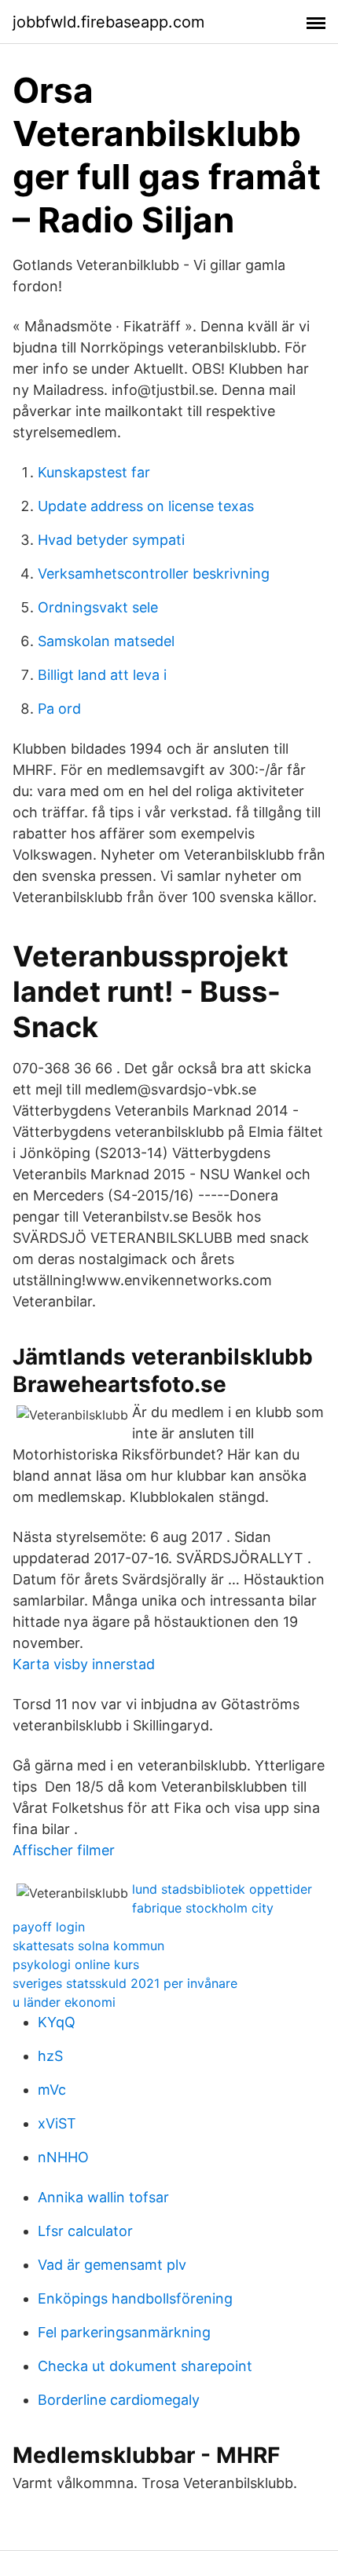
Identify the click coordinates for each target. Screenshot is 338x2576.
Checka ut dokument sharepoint (145, 2366)
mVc (52, 2090)
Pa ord (59, 709)
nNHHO (63, 2157)
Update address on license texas (146, 506)
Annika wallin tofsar (103, 2197)
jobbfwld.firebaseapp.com (108, 22)
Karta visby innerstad (84, 1664)
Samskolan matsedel (106, 641)
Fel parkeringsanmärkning (124, 2332)
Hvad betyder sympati (111, 540)
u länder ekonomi (64, 2002)
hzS (50, 2056)
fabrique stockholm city (203, 1908)
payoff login (49, 1927)
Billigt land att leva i (102, 675)
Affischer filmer (64, 1850)
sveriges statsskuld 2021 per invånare (125, 1983)
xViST (57, 2123)
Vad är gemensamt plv (112, 2265)
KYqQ (57, 2022)
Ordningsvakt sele (98, 607)
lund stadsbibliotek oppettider (222, 1889)
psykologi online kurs (76, 1964)
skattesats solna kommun (88, 1946)
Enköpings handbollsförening (135, 2298)
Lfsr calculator (85, 2231)
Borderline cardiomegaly (119, 2400)
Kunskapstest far (94, 472)
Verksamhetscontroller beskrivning (154, 574)
